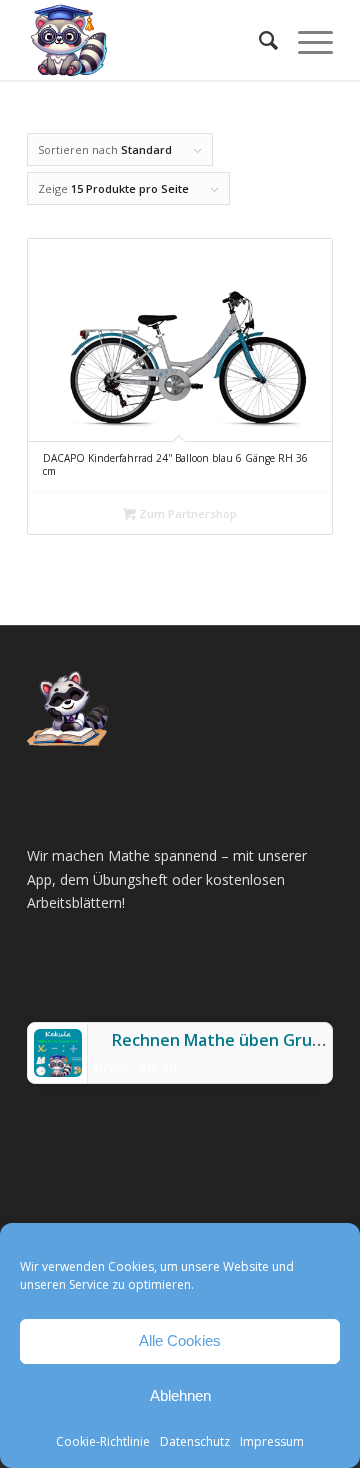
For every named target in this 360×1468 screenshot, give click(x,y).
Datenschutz (195, 1441)
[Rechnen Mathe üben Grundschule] (58, 1071)
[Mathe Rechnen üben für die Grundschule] (149, 40)
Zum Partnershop (186, 513)
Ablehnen (180, 1395)
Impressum (272, 1441)
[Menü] (305, 40)
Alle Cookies (180, 1340)
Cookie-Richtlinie (103, 1441)
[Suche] (258, 40)
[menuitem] (258, 40)
